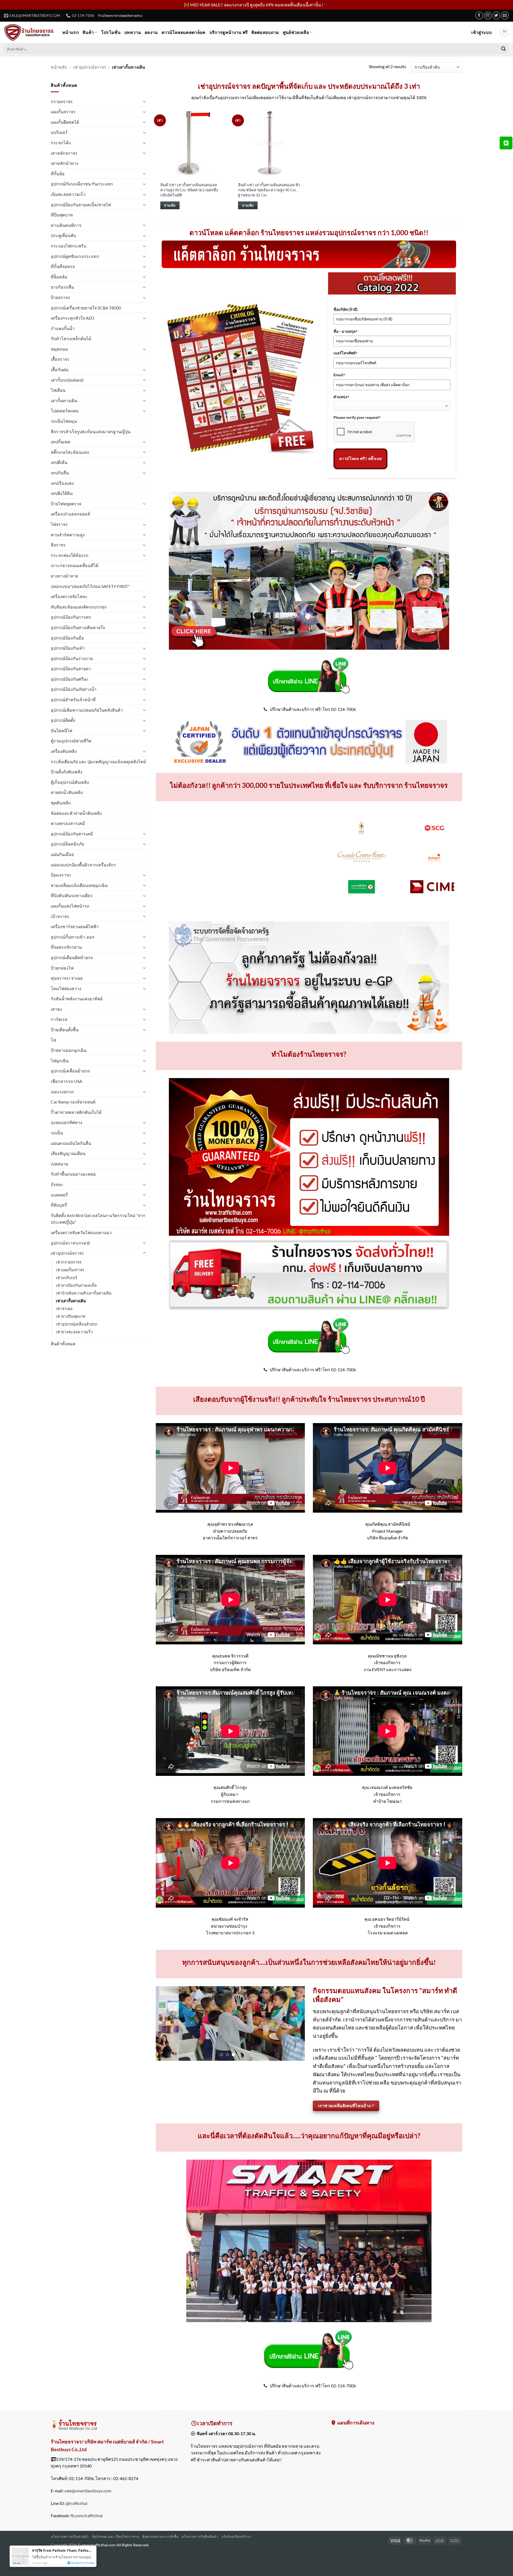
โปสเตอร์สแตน (65, 411)
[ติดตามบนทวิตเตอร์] (496, 15)
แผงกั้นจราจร (63, 112)
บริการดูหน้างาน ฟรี (229, 32)
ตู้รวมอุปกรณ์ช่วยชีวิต (71, 741)
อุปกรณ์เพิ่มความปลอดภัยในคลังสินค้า (87, 710)
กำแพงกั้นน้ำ (63, 328)
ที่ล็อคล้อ (59, 277)
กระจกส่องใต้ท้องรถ (70, 555)
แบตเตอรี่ (59, 1195)
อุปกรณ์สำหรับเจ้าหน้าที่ (73, 700)
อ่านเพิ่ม (170, 205)
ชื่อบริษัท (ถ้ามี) (346, 309)
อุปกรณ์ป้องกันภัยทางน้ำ (74, 689)
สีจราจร (58, 545)
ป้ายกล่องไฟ (62, 968)
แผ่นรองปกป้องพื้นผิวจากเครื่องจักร (83, 865)
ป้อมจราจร (61, 875)
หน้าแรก (71, 32)
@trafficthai (77, 2511)
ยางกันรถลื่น (62, 287)
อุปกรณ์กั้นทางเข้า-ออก (73, 937)
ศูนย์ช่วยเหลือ (296, 32)
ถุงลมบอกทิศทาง (67, 1122)
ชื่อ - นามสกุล (346, 331)
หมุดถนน (59, 349)
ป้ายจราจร (61, 297)
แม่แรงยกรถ (62, 1092)
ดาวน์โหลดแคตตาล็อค (184, 32)
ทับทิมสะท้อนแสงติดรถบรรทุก (79, 607)
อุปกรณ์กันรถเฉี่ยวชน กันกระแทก (82, 184)
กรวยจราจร (62, 101)
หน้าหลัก (59, 67)
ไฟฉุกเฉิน (60, 1061)
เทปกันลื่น (60, 473)
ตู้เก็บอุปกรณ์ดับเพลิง (70, 782)
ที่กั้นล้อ (58, 174)
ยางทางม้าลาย (64, 576)
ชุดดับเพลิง (61, 803)
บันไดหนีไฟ (61, 731)
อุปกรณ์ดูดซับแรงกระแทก (75, 256)
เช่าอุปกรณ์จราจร (90, 67)
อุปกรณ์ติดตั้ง (63, 720)
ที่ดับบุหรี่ (59, 1205)
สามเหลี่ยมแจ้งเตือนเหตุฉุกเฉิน (79, 885)
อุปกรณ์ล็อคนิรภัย (67, 844)
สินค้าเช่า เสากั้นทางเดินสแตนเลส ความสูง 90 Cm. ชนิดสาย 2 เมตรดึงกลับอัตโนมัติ (189, 190)
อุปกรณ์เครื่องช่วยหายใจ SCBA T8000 (86, 308)
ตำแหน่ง (341, 397)
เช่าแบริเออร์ (67, 1278)
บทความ (133, 32)
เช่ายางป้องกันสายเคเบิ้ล (76, 1285)
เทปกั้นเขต (61, 442)
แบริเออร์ (59, 132)
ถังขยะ (57, 1184)
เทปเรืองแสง (62, 483)
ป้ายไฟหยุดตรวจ (66, 504)
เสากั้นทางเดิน (64, 400)
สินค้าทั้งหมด (63, 1344)
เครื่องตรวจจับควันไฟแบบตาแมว (81, 1232)
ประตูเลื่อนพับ (63, 235)
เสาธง (56, 1009)
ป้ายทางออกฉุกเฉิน (69, 1050)
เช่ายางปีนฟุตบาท (71, 1316)
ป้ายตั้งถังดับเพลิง (67, 772)
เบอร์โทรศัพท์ (345, 353)
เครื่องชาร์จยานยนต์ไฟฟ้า (75, 926)
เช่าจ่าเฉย (64, 1309)
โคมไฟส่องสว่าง (66, 988)
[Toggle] (145, 101)
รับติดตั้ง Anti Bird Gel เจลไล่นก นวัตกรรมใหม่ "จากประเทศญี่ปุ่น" (98, 1219)
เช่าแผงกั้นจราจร (70, 1270)
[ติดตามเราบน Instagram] (488, 15)
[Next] (442, 865)
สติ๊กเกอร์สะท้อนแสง (70, 452)
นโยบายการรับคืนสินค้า (200, 2544)
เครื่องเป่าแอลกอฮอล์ (70, 514)
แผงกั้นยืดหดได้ (65, 122)
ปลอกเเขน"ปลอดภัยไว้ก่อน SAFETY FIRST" (90, 586)
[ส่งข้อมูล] (503, 49)
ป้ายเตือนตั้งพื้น (65, 1030)
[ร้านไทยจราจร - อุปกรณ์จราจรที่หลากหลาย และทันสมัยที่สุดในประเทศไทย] (29, 32)
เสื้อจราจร (60, 359)
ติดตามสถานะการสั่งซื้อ (160, 2544)
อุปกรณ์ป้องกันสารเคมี (72, 834)
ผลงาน (151, 32)
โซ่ (53, 1040)
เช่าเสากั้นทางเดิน (71, 1301)
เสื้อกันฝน (60, 369)
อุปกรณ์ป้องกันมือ (67, 638)
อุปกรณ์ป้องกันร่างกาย (72, 658)
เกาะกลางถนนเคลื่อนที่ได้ (75, 565)
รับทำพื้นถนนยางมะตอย (73, 1174)
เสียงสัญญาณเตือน (68, 1153)
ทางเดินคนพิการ (66, 225)
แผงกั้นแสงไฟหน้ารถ (70, 906)
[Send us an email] (505, 15)
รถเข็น (57, 1133)
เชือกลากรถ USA (67, 1081)
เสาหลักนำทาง (65, 163)
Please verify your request (357, 417)
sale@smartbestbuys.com (88, 2498)
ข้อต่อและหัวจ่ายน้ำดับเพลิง (76, 813)
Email (339, 375)
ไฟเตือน (58, 390)
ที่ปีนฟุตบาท (62, 215)
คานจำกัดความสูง (68, 535)
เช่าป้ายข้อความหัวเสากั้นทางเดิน (84, 1293)
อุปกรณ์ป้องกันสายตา (71, 669)
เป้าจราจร (60, 916)
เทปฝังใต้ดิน (62, 493)
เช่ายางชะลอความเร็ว (74, 1332)
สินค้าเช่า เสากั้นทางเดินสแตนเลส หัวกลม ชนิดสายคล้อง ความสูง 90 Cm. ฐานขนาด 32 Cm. (269, 190)
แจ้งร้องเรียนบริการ (236, 2544)
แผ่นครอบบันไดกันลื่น (71, 1143)
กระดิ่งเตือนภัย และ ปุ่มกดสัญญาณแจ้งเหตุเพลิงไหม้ (98, 762)
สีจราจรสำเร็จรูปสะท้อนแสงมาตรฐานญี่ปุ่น (91, 431)
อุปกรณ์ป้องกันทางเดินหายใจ (78, 627)
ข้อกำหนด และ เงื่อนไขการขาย (115, 2544)
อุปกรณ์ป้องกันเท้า (68, 648)
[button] (481, 32)
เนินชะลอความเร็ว (68, 194)
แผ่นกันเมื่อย (62, 854)
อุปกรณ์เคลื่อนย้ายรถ (70, 1071)
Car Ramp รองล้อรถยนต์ (73, 1102)
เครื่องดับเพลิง (64, 751)
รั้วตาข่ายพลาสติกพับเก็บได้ (76, 1112)
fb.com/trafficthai (87, 2523)
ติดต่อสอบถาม (265, 32)
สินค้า (88, 32)
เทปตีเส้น (59, 462)
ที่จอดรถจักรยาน (66, 947)
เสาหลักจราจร (64, 153)
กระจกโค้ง (61, 143)
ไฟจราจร (59, 524)
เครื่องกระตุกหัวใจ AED (73, 318)
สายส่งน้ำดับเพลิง (67, 792)
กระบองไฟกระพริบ (69, 246)
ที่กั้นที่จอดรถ (63, 266)
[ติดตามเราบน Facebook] (479, 15)
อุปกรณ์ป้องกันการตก (71, 617)
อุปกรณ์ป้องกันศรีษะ (70, 679)
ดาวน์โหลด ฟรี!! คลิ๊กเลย (360, 459)
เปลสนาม (60, 1164)
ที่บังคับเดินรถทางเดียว (72, 895)
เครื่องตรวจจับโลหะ (69, 596)
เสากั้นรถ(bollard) (67, 380)
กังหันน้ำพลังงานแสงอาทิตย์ (77, 999)
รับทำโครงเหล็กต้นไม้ (71, 338)
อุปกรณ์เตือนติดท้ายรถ (72, 957)
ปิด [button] (327, 5)
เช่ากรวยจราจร (69, 1262)
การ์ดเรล (59, 1019)
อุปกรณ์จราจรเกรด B (70, 1243)
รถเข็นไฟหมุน (64, 421)
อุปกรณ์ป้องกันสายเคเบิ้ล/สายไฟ (81, 205)
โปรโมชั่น (111, 32)
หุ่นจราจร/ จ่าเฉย (67, 978)
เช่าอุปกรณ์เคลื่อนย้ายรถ (77, 1324)
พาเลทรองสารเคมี (68, 823)
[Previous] (176, 865)
